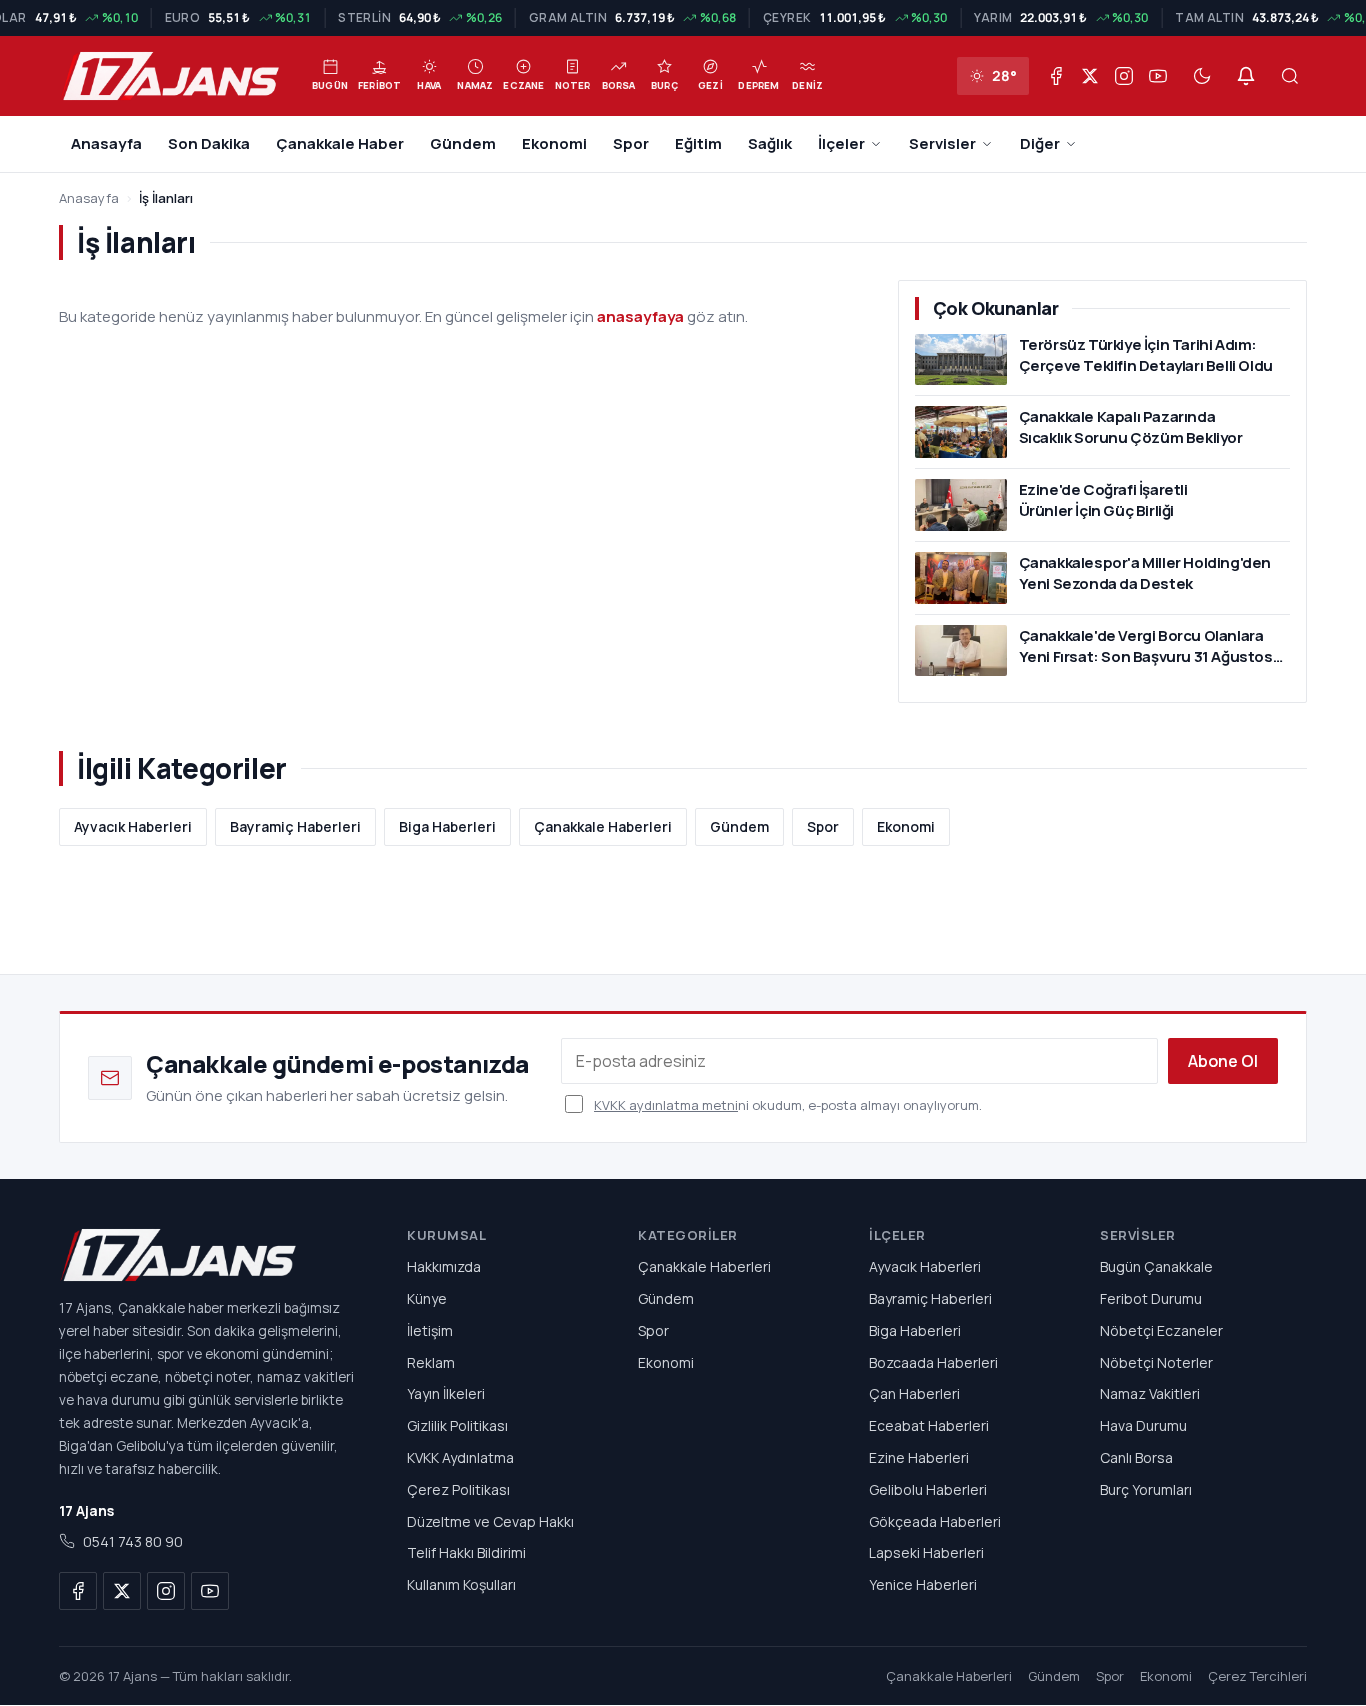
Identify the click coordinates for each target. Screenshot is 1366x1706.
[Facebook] (1056, 76)
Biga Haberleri (447, 826)
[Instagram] (1124, 76)
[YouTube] (1158, 76)
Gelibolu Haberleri (928, 1489)
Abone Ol (1223, 1061)
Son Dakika (209, 143)
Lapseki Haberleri (926, 1553)
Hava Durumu (1143, 1426)
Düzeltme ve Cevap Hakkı (490, 1521)
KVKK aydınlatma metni (666, 1105)
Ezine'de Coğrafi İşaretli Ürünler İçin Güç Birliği (1103, 500)
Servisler (942, 143)
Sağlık (770, 143)
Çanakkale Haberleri (603, 826)
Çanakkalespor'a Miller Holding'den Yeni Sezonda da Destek (1145, 573)
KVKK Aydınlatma (460, 1457)
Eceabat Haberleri (929, 1426)
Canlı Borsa (1136, 1457)
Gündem (463, 143)
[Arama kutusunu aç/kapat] (1290, 76)
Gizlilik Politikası (457, 1426)
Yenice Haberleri (923, 1585)
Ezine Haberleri (919, 1457)
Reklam (431, 1362)
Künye (427, 1298)
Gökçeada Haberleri (935, 1521)
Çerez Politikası (458, 1489)
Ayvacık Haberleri (133, 826)
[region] (683, 18)
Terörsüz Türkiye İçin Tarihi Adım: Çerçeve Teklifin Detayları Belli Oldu (1146, 355)
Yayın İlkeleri (446, 1394)
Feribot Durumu (1151, 1298)
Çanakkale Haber (340, 143)
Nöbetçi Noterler (1156, 1362)
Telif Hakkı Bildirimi (466, 1553)
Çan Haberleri (914, 1394)
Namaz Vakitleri (1150, 1394)
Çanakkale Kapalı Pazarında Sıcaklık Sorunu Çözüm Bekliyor (1131, 427)
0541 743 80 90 (133, 1542)
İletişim (430, 1330)
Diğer (1040, 143)
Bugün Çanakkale (1156, 1267)
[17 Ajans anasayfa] (209, 1255)
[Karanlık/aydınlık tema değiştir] (1202, 76)
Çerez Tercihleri (1257, 1677)
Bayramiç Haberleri (295, 826)
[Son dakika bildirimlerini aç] (1246, 76)
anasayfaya (640, 316)
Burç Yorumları (1146, 1489)
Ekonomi (554, 143)
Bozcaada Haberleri (933, 1362)
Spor (631, 143)
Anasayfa (106, 143)
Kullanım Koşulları (461, 1585)
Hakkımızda (444, 1267)
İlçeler (841, 143)
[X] (1090, 76)
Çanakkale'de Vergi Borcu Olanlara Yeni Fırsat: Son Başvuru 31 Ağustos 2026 (1146, 656)
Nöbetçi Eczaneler (1161, 1330)
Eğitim (698, 143)
